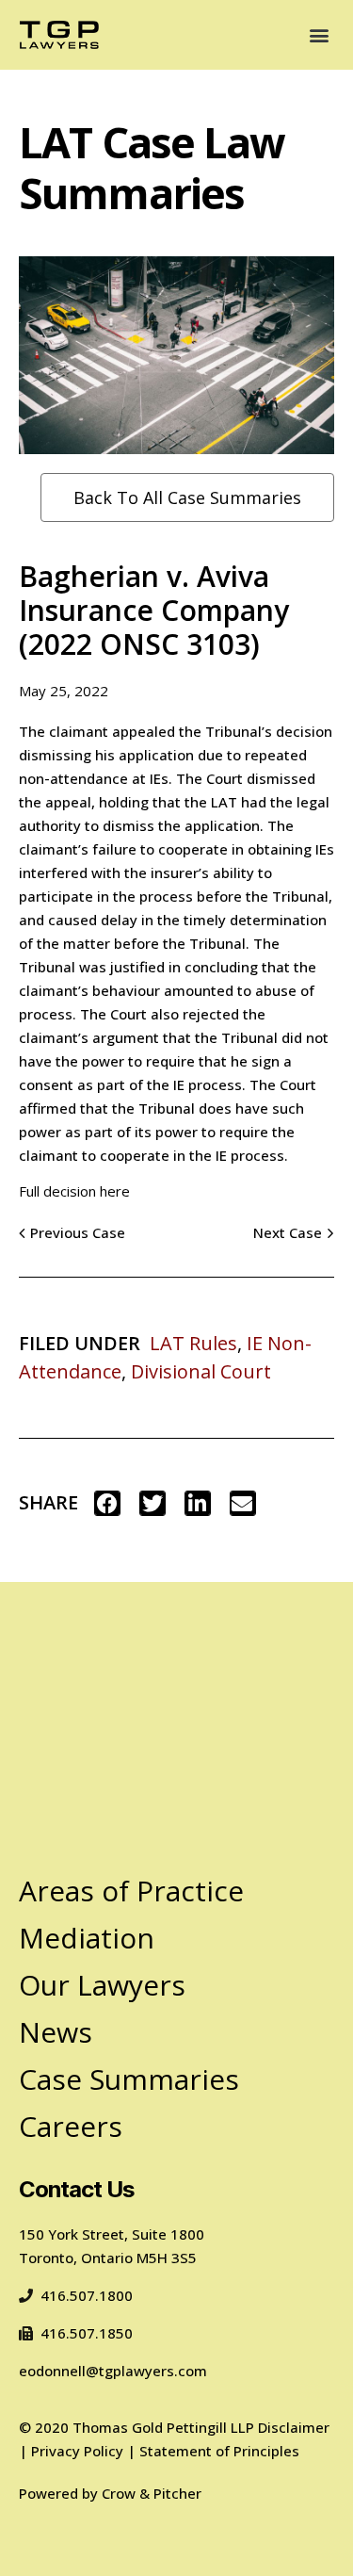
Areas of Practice (131, 1891)
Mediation (87, 1938)
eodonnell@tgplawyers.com (113, 2371)
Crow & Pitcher (152, 2493)
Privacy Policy (77, 2451)
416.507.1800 (87, 2295)
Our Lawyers (102, 1985)
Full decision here (74, 1191)
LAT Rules (193, 1343)
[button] (319, 35)
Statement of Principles (219, 2451)
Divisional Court (201, 1371)
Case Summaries (129, 2079)
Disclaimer (294, 2427)
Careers (71, 2126)
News (56, 2032)
